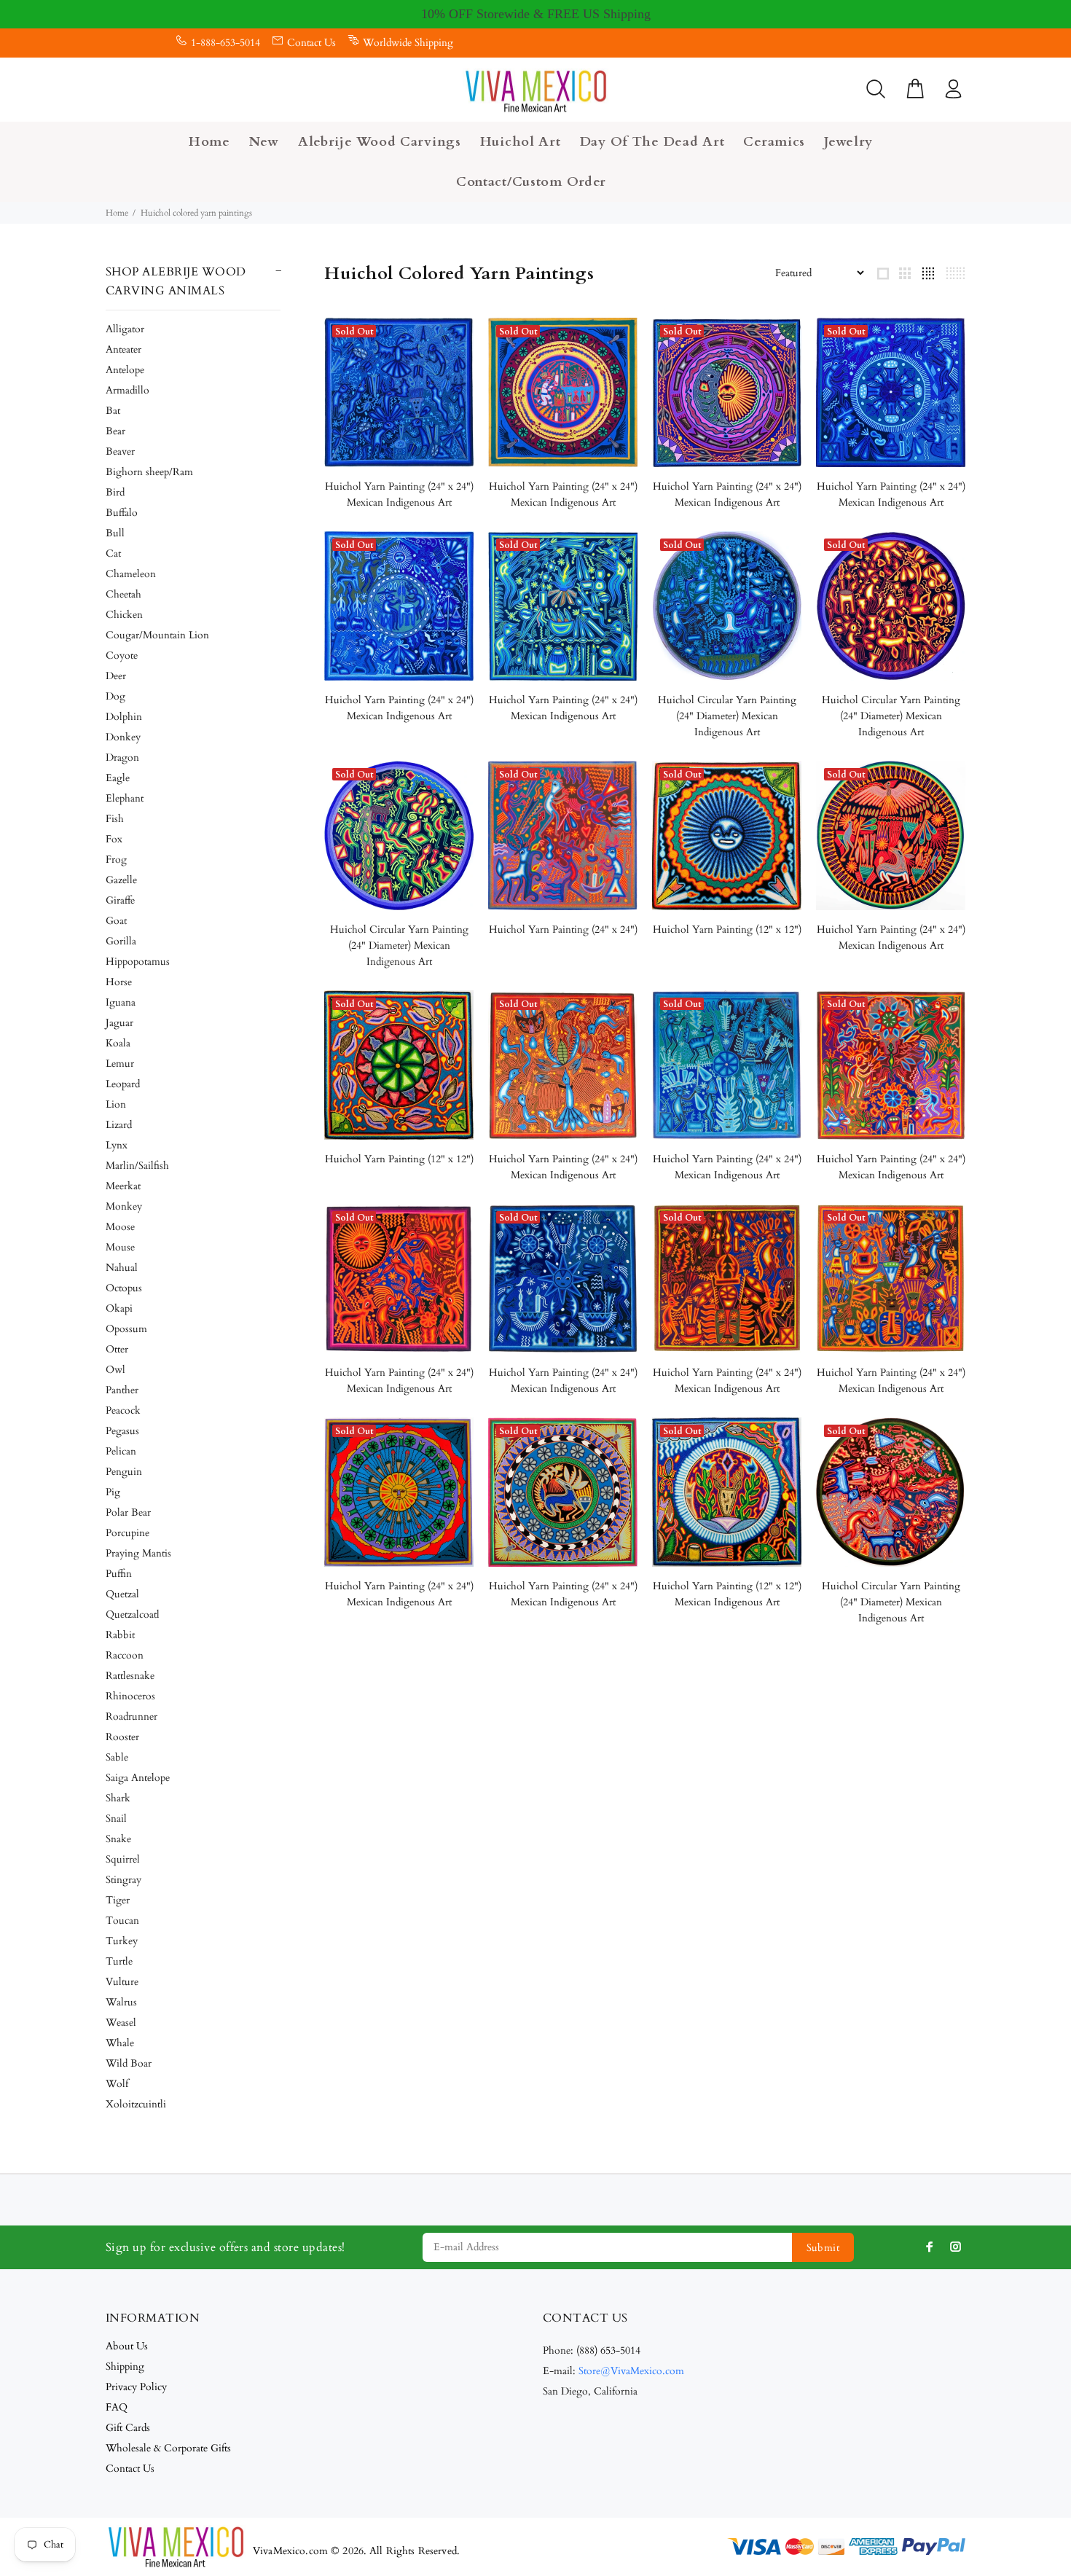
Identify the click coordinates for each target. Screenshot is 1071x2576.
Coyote (122, 655)
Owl (115, 1370)
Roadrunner (132, 1716)
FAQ (117, 2407)
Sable (117, 1757)
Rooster (122, 1737)
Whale (120, 2043)
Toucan (122, 1921)
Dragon (122, 757)
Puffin (119, 1574)
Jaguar (119, 1023)
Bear (115, 431)
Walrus (121, 2002)
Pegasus (122, 1431)
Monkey (124, 1206)
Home (117, 213)
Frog (116, 860)
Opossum (126, 1329)
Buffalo (122, 513)
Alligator (125, 329)
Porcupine (127, 1533)
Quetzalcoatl (133, 1614)
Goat (116, 921)
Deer (116, 676)
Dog (115, 696)
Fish (115, 819)
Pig (113, 1492)
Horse (119, 982)
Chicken (124, 615)
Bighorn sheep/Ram (149, 472)
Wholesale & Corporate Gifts (168, 2448)
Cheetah (123, 594)
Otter (117, 1349)
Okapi (119, 1308)
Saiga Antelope (138, 1778)
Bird (115, 492)
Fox (114, 839)
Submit (823, 2248)
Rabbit (120, 1635)
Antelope (125, 370)
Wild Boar (129, 2063)
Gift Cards (128, 2428)
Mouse (120, 1247)
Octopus (124, 1288)
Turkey (122, 1941)
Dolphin (124, 717)
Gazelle (121, 880)
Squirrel (123, 1859)
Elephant (125, 798)
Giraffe (120, 900)
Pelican (121, 1451)
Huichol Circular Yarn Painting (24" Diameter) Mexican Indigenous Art (727, 716)
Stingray (123, 1880)
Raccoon (125, 1655)
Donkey (123, 737)
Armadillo (127, 390)
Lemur (120, 1064)
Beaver (120, 451)
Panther (122, 1390)
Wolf (117, 2084)
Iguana (121, 1002)
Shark (118, 1798)
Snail (116, 1819)
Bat (113, 411)
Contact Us (311, 43)
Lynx (117, 1145)
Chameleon (131, 574)
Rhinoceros (130, 1696)
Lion (116, 1104)
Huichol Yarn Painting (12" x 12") (727, 929)
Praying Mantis (138, 1553)
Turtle (119, 1961)
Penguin (124, 1472)
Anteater (123, 349)
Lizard (119, 1125)
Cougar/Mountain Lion (157, 635)
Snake (118, 1839)
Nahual (122, 1268)
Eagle (118, 778)
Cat (113, 553)
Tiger (118, 1900)
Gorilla (121, 941)
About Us (127, 2346)
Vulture (122, 1982)
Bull (115, 533)
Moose (120, 1227)
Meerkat (123, 1186)
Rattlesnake (130, 1676)
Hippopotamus (138, 962)
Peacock (123, 1410)
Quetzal (122, 1594)
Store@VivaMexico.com (631, 2371)
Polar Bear (128, 1512)
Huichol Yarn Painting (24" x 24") (563, 929)
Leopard (123, 1084)
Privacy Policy (136, 2387)
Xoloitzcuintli (136, 2104)
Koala (118, 1043)
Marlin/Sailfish (137, 1166)
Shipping (125, 2366)
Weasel (121, 2023)
